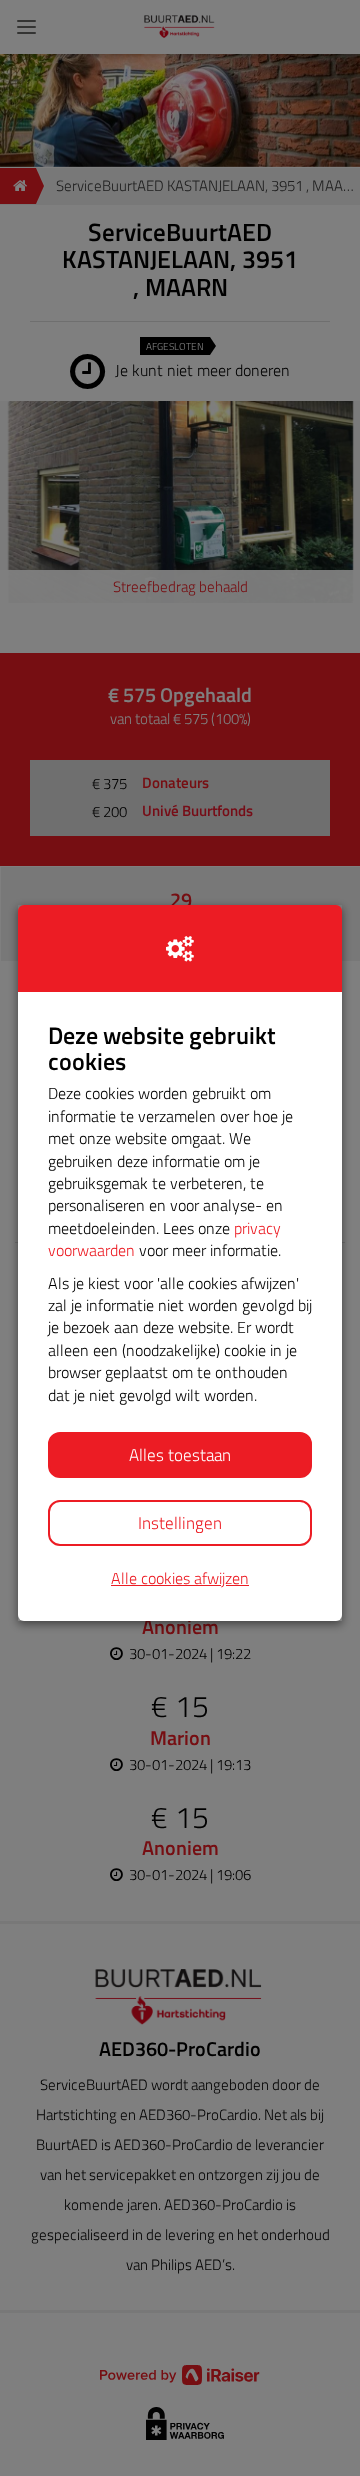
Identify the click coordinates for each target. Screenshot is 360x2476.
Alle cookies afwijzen (180, 1578)
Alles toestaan (180, 1455)
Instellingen (180, 1523)
